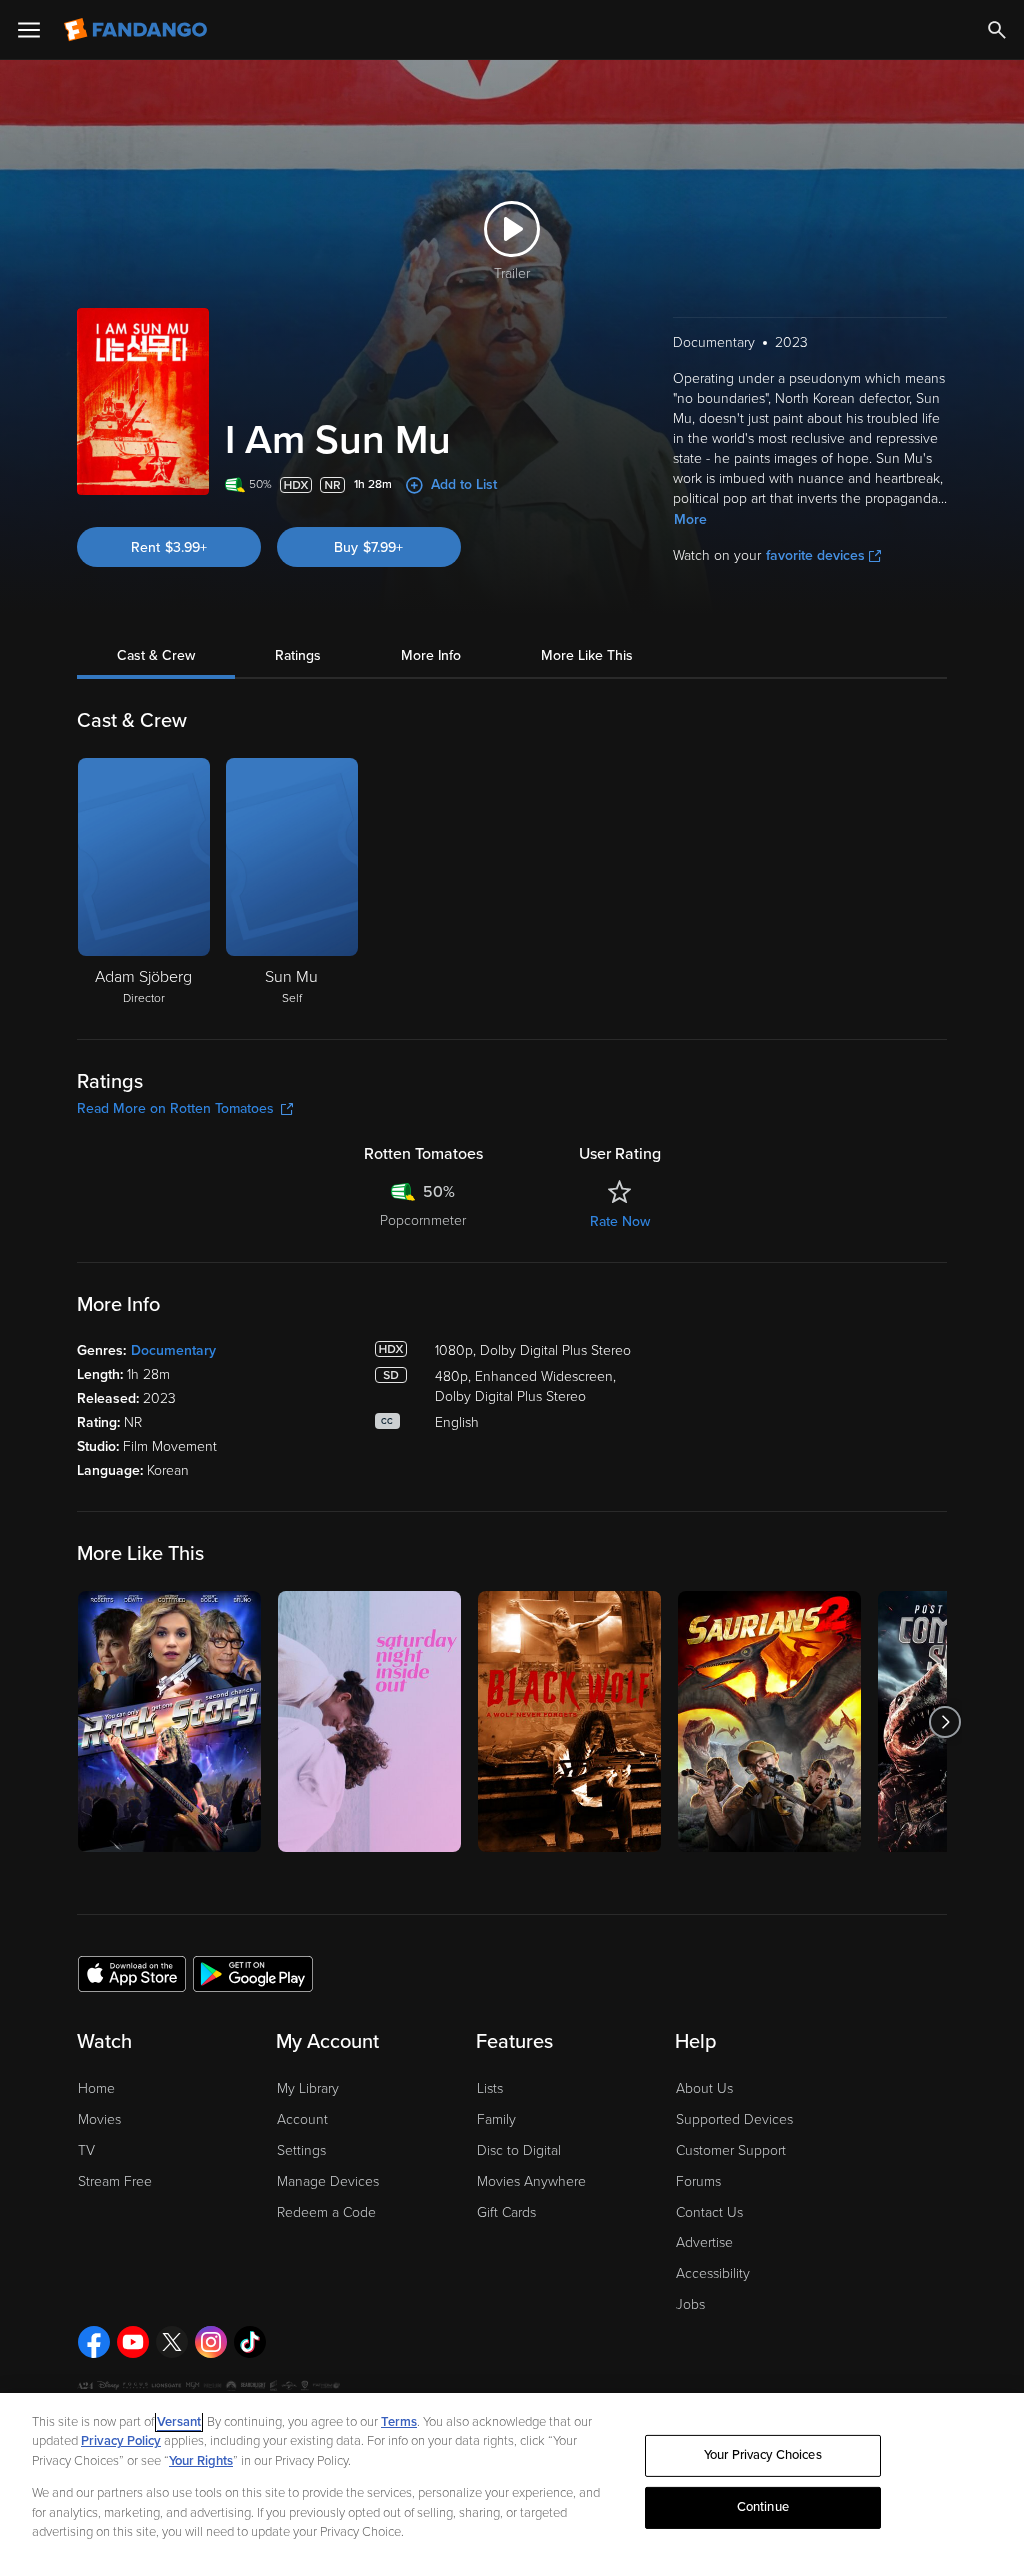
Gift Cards (506, 2212)
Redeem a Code (326, 2212)
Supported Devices (734, 2119)
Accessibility (713, 2273)
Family (496, 2119)
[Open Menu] (29, 30)
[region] (512, 2479)
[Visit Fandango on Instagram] (211, 2342)
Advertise (704, 2242)
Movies (99, 2119)
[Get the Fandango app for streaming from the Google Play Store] (253, 1973)
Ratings (298, 655)
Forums (698, 2181)
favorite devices (815, 555)
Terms (399, 2422)
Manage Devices (328, 2181)
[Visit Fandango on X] (172, 2342)
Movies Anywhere (531, 2181)
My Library (308, 2088)
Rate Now (620, 1221)
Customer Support (731, 2150)
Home (96, 2088)
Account (302, 2119)
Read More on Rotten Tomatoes (175, 1108)
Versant (179, 2422)
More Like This (587, 655)
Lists (490, 2088)
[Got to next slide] (944, 1721)
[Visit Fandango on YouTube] (133, 2342)
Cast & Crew (156, 655)
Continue (763, 2507)
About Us (704, 2088)
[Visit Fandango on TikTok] (250, 2342)
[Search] (997, 30)
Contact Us (709, 2212)
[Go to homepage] (137, 30)
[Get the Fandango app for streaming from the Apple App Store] (132, 1973)
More (690, 519)
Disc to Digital (519, 2150)
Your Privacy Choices (763, 2455)
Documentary (173, 1350)
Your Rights (201, 2461)
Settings (301, 2150)
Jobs (690, 2304)
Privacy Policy (121, 2441)
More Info (431, 655)
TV (86, 2150)
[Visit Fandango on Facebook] (94, 2342)
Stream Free (115, 2181)
